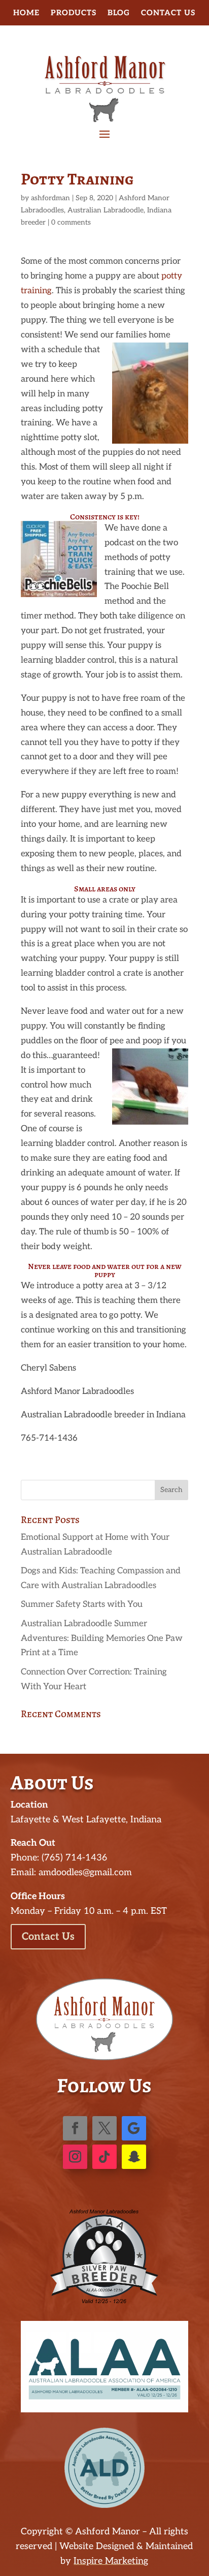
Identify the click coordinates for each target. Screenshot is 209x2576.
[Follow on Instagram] (75, 2157)
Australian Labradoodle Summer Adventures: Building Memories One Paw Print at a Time (102, 1638)
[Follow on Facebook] (75, 2128)
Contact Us (168, 13)
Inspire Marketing (111, 2561)
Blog (119, 13)
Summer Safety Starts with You (82, 1604)
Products (74, 13)
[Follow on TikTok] (104, 2157)
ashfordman (50, 198)
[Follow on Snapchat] (134, 2157)
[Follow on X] (104, 2128)
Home (26, 13)
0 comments (71, 222)
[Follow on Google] (134, 2128)
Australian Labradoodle (106, 210)
